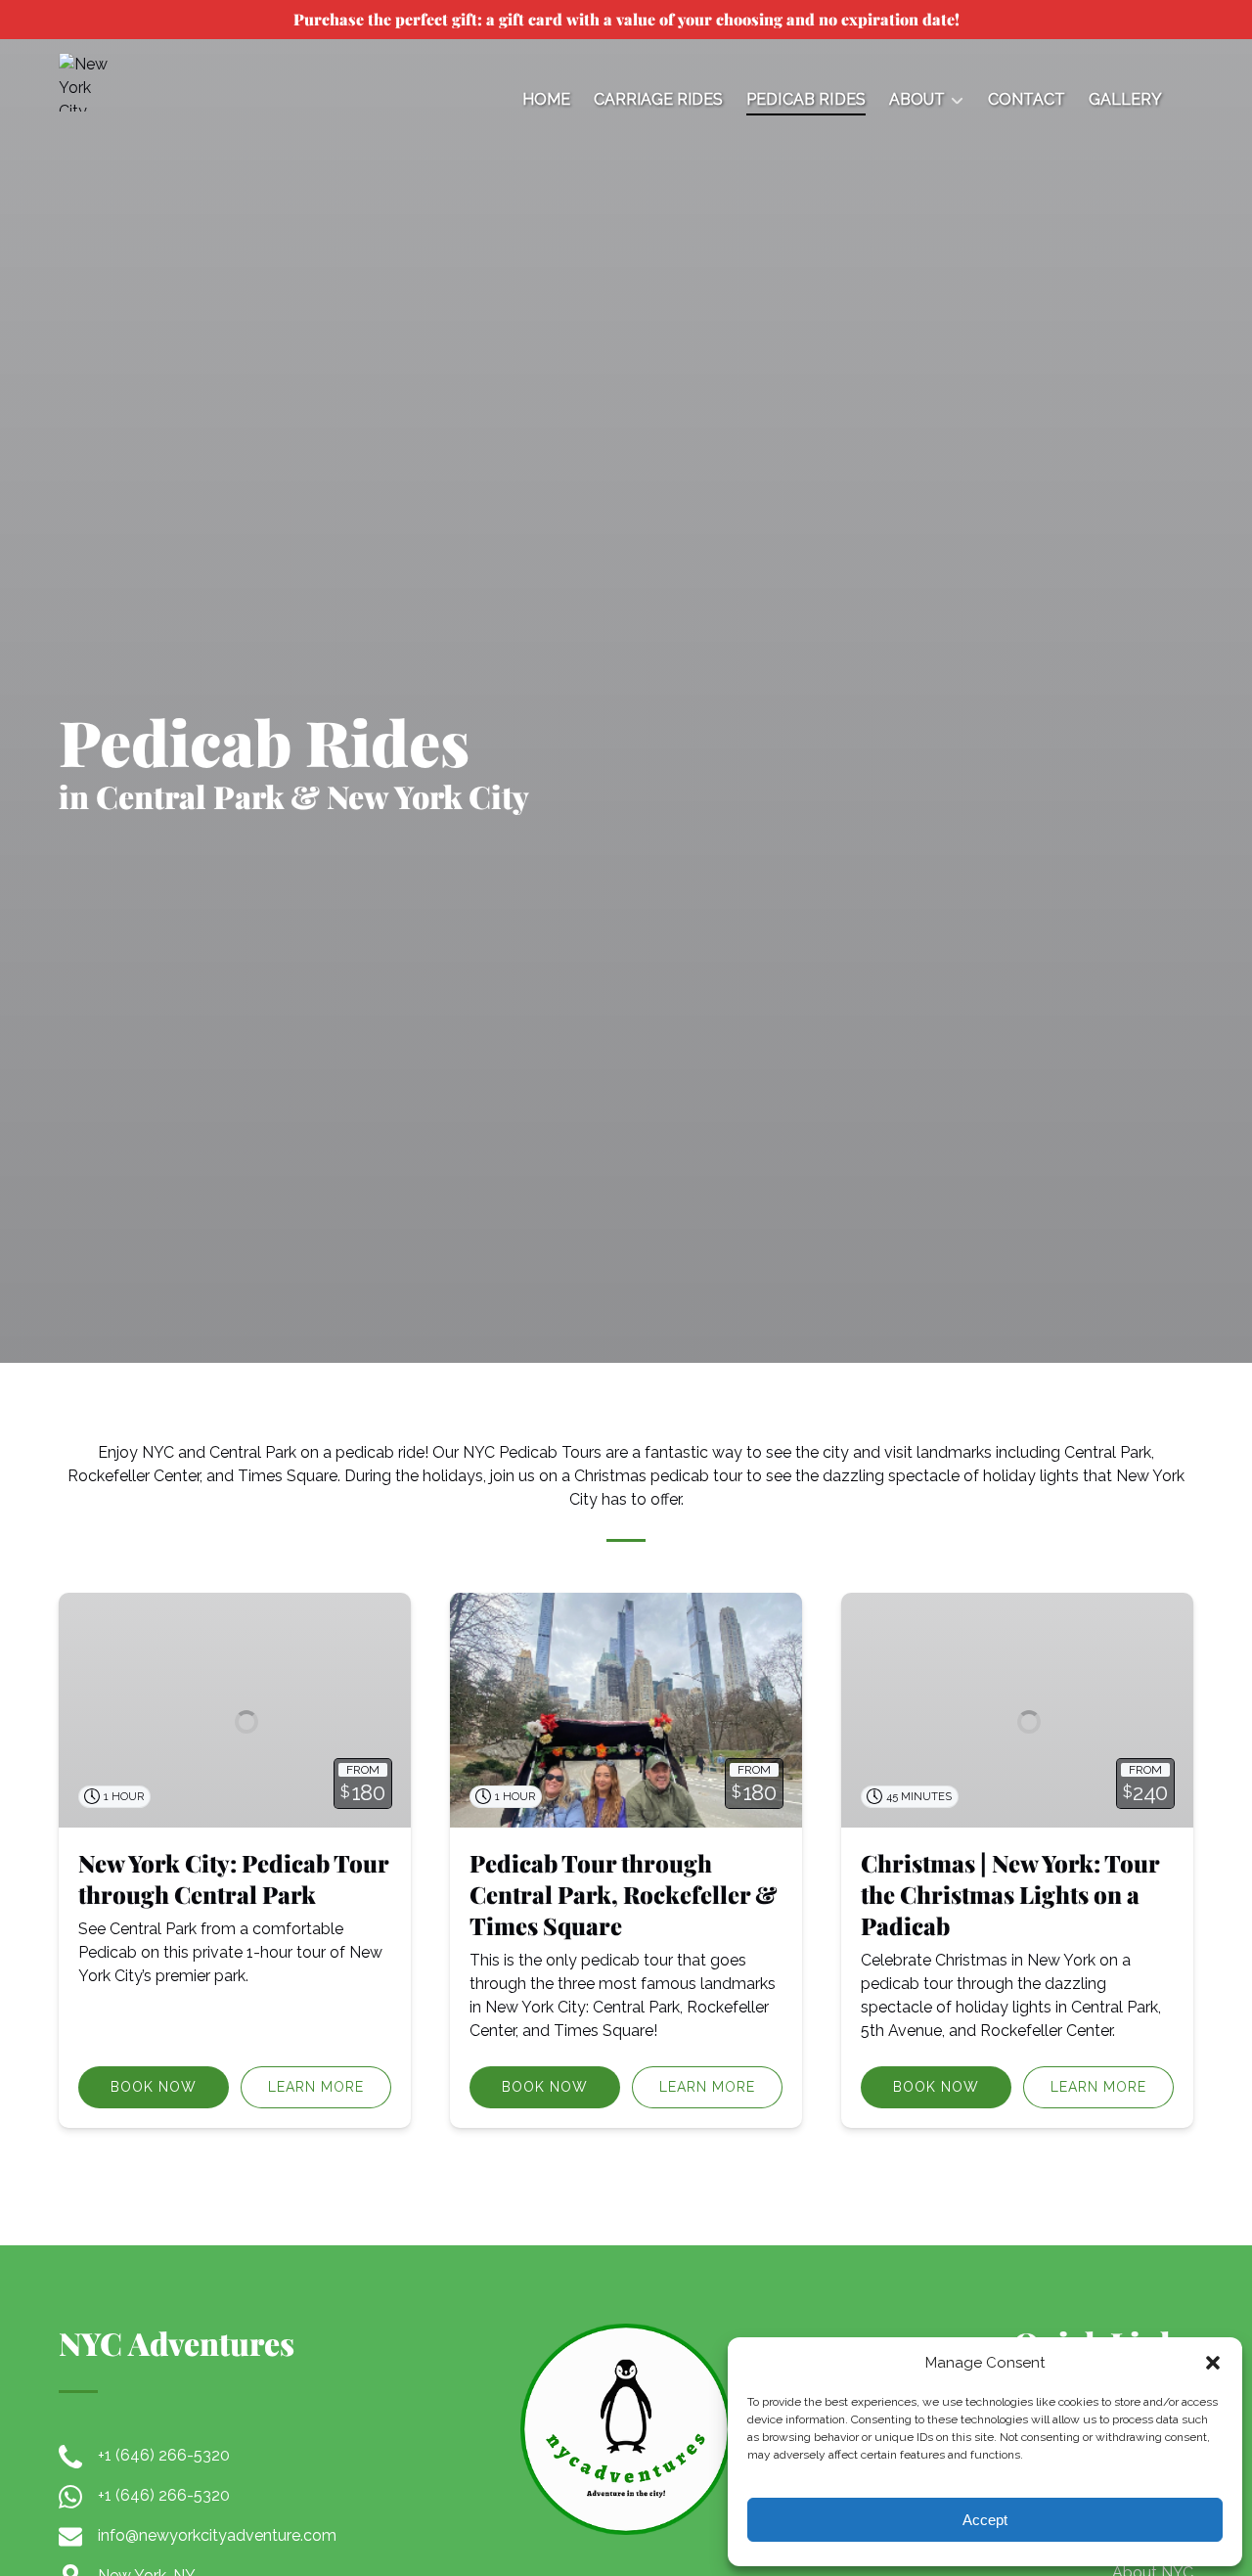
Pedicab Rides (806, 99)
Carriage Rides (658, 99)
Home (546, 99)
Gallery (1125, 99)
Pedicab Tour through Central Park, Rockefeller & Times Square (624, 1894)
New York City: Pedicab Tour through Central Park (233, 1878)
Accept (985, 2520)
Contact (1027, 99)
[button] (1213, 2363)
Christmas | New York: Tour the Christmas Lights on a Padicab (1010, 1894)
